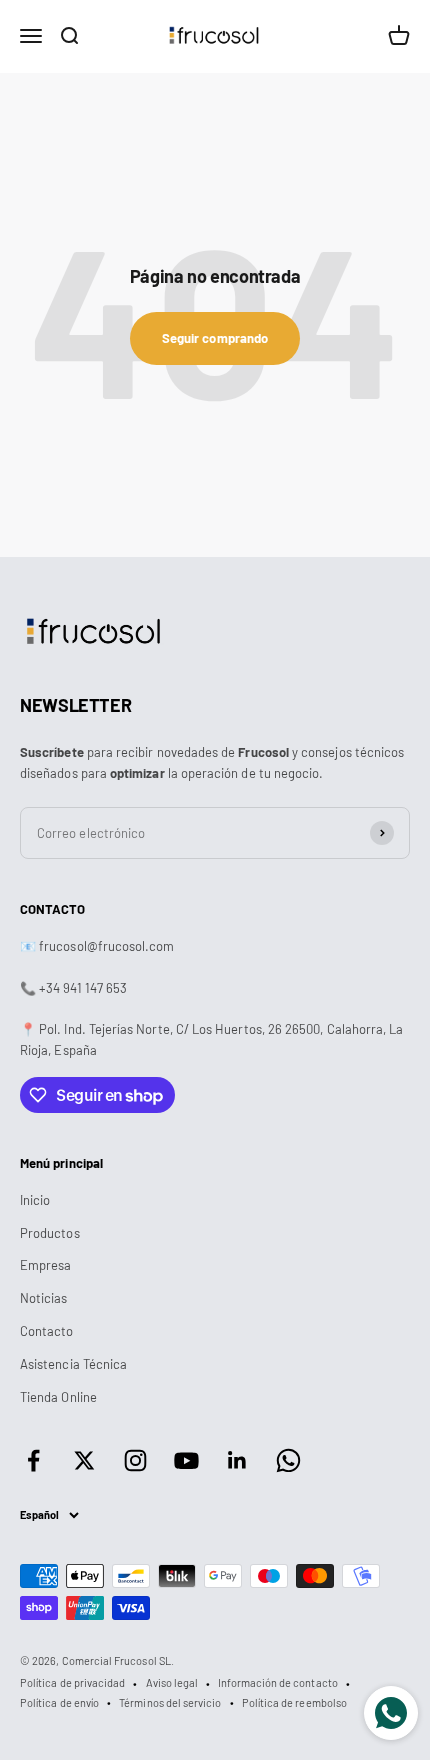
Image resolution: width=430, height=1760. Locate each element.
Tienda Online (58, 1397)
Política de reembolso (294, 1702)
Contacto (47, 1331)
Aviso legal (172, 1682)
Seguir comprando (215, 338)
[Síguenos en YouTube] (186, 1460)
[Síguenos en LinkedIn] (237, 1460)
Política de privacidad (72, 1682)
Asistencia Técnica (73, 1364)
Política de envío (59, 1702)
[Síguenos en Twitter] (84, 1460)
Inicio (35, 1200)
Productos (50, 1233)
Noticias (44, 1298)
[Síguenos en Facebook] (33, 1460)
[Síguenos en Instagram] (135, 1460)
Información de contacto (278, 1682)
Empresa (45, 1265)
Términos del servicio (170, 1702)
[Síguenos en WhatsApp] (288, 1460)
